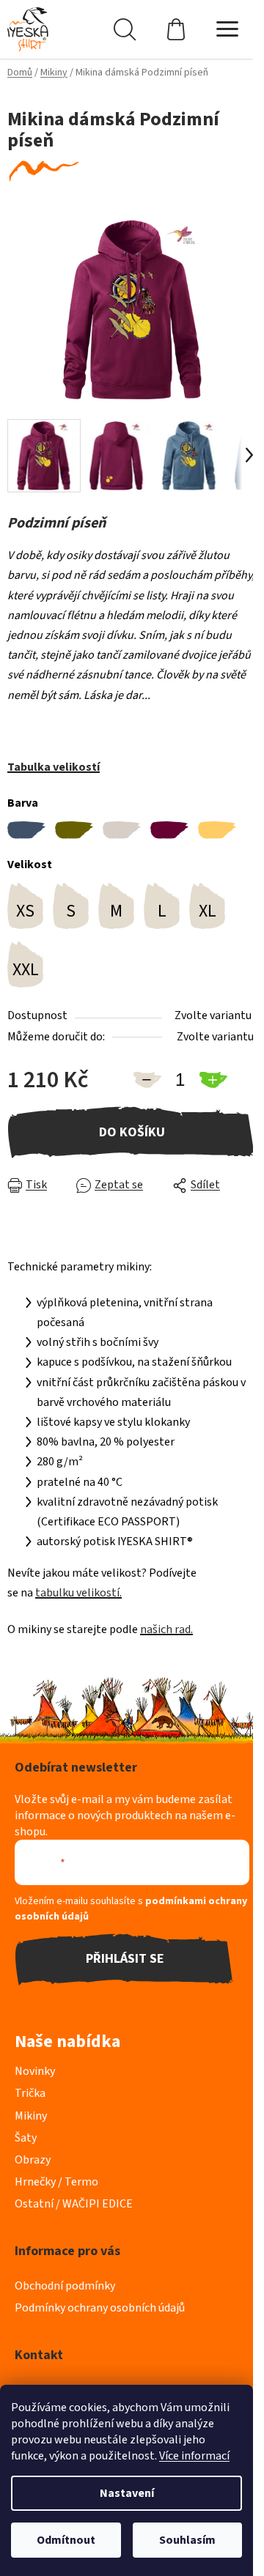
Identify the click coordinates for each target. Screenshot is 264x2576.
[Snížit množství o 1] (147, 1080)
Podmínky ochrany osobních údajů (100, 2308)
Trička (30, 2093)
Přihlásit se (125, 1959)
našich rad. (166, 1629)
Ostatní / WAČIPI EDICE (74, 2204)
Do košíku (132, 1132)
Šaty (26, 2138)
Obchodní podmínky (65, 2286)
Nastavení (127, 2493)
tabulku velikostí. (78, 1593)
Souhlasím (187, 2540)
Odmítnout (66, 2540)
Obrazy (33, 2160)
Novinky (35, 2071)
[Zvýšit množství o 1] (213, 1080)
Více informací (194, 2456)
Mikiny (31, 2116)
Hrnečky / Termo (56, 2182)
